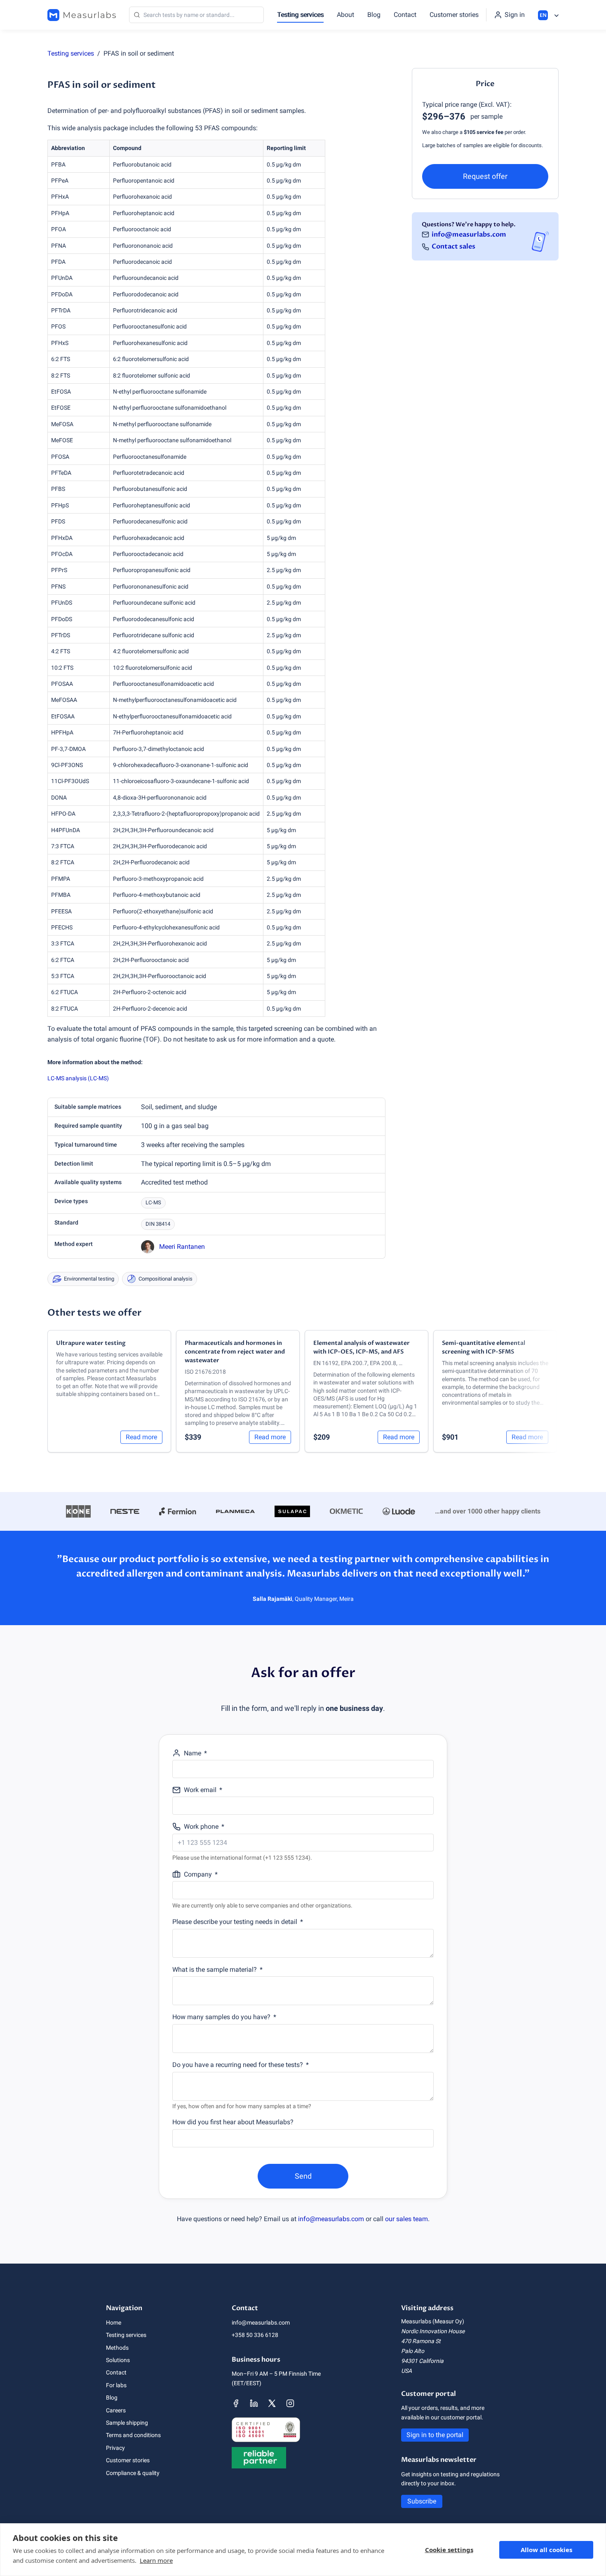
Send (303, 2176)
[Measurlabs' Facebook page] (236, 2403)
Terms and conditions (133, 2435)
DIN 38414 (158, 1224)
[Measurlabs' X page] (272, 2403)
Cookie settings (449, 2550)
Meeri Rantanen (182, 1247)
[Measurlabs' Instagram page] (290, 2403)
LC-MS (153, 1202)
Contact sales (453, 246)
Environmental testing (89, 1279)
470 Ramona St (421, 2341)
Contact (405, 15)
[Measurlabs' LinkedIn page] (254, 2403)
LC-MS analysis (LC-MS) (78, 1078)
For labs (116, 2385)
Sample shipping (127, 2423)
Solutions (118, 2360)
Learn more (156, 2560)
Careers (116, 2410)
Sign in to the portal (435, 2435)
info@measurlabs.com (469, 234)
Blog (374, 15)
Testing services (300, 15)
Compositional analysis (166, 1279)
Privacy (115, 2448)
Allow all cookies (546, 2550)
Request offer (485, 176)
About (345, 15)
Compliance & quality (133, 2473)
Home (114, 2323)
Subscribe (422, 2501)
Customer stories (454, 15)
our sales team (406, 2219)
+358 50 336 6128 (255, 2335)
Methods (117, 2348)
